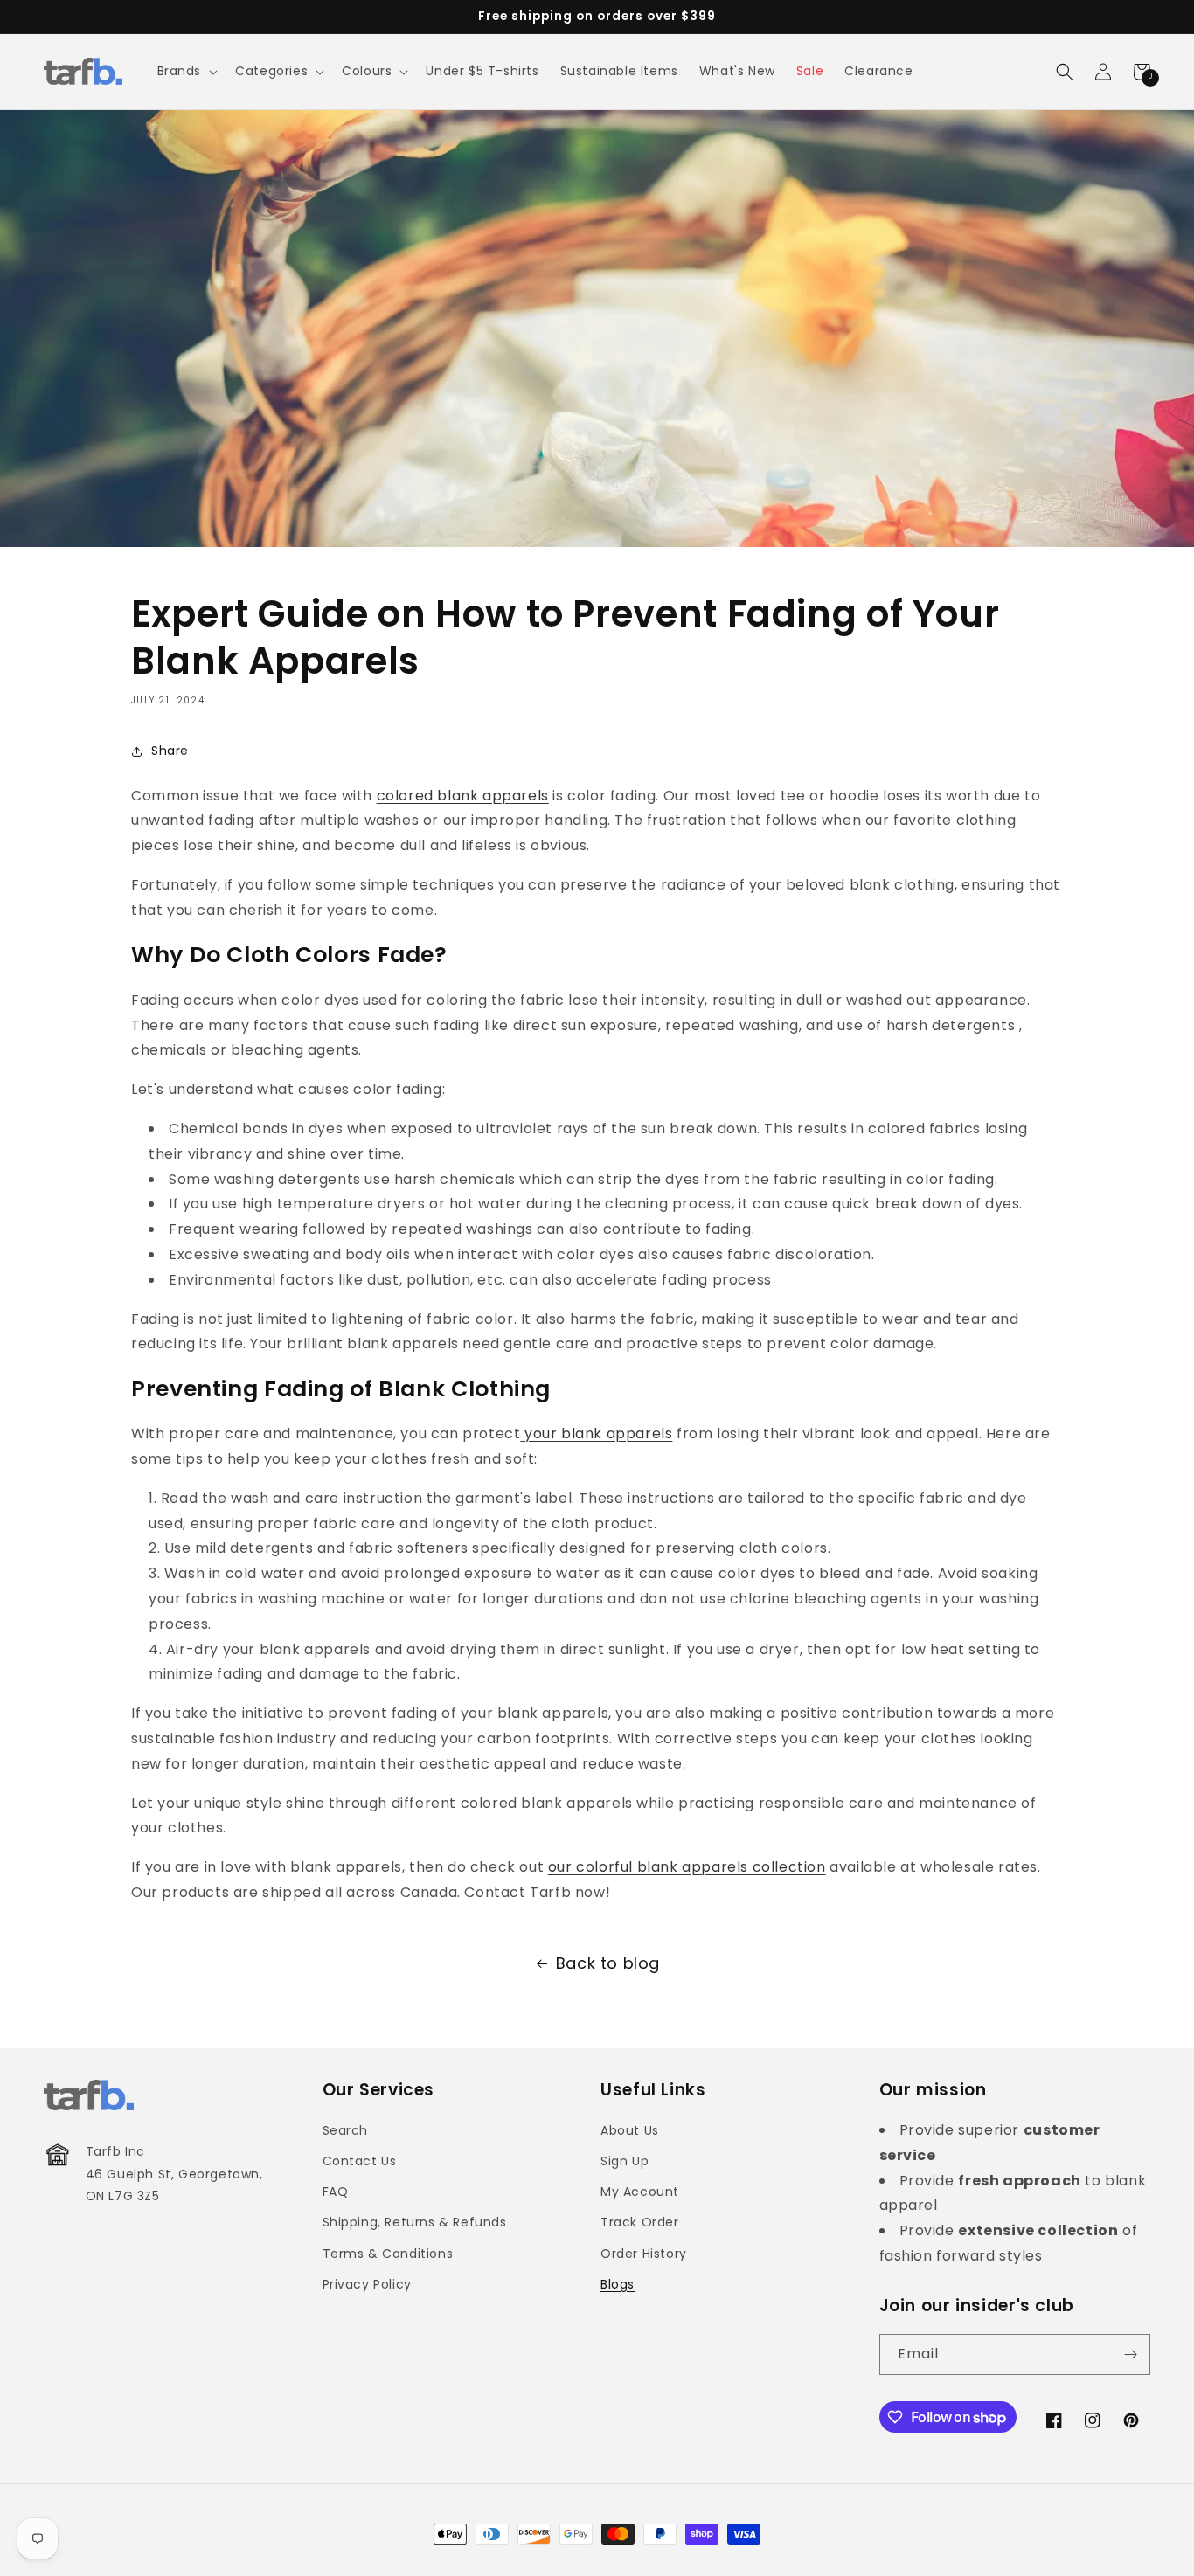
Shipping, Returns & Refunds (415, 2222)
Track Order (640, 2222)
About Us (630, 2130)
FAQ (336, 2192)
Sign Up (625, 2161)
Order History (644, 2254)
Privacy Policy (367, 2284)
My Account (640, 2192)
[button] (186, 71)
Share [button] (170, 751)
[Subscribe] (1130, 2354)
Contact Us (360, 2161)
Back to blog (608, 1963)
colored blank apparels (463, 796)
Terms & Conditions (388, 2254)
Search (346, 2130)
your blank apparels (596, 1433)
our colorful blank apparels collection (687, 1867)
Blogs (618, 2284)
